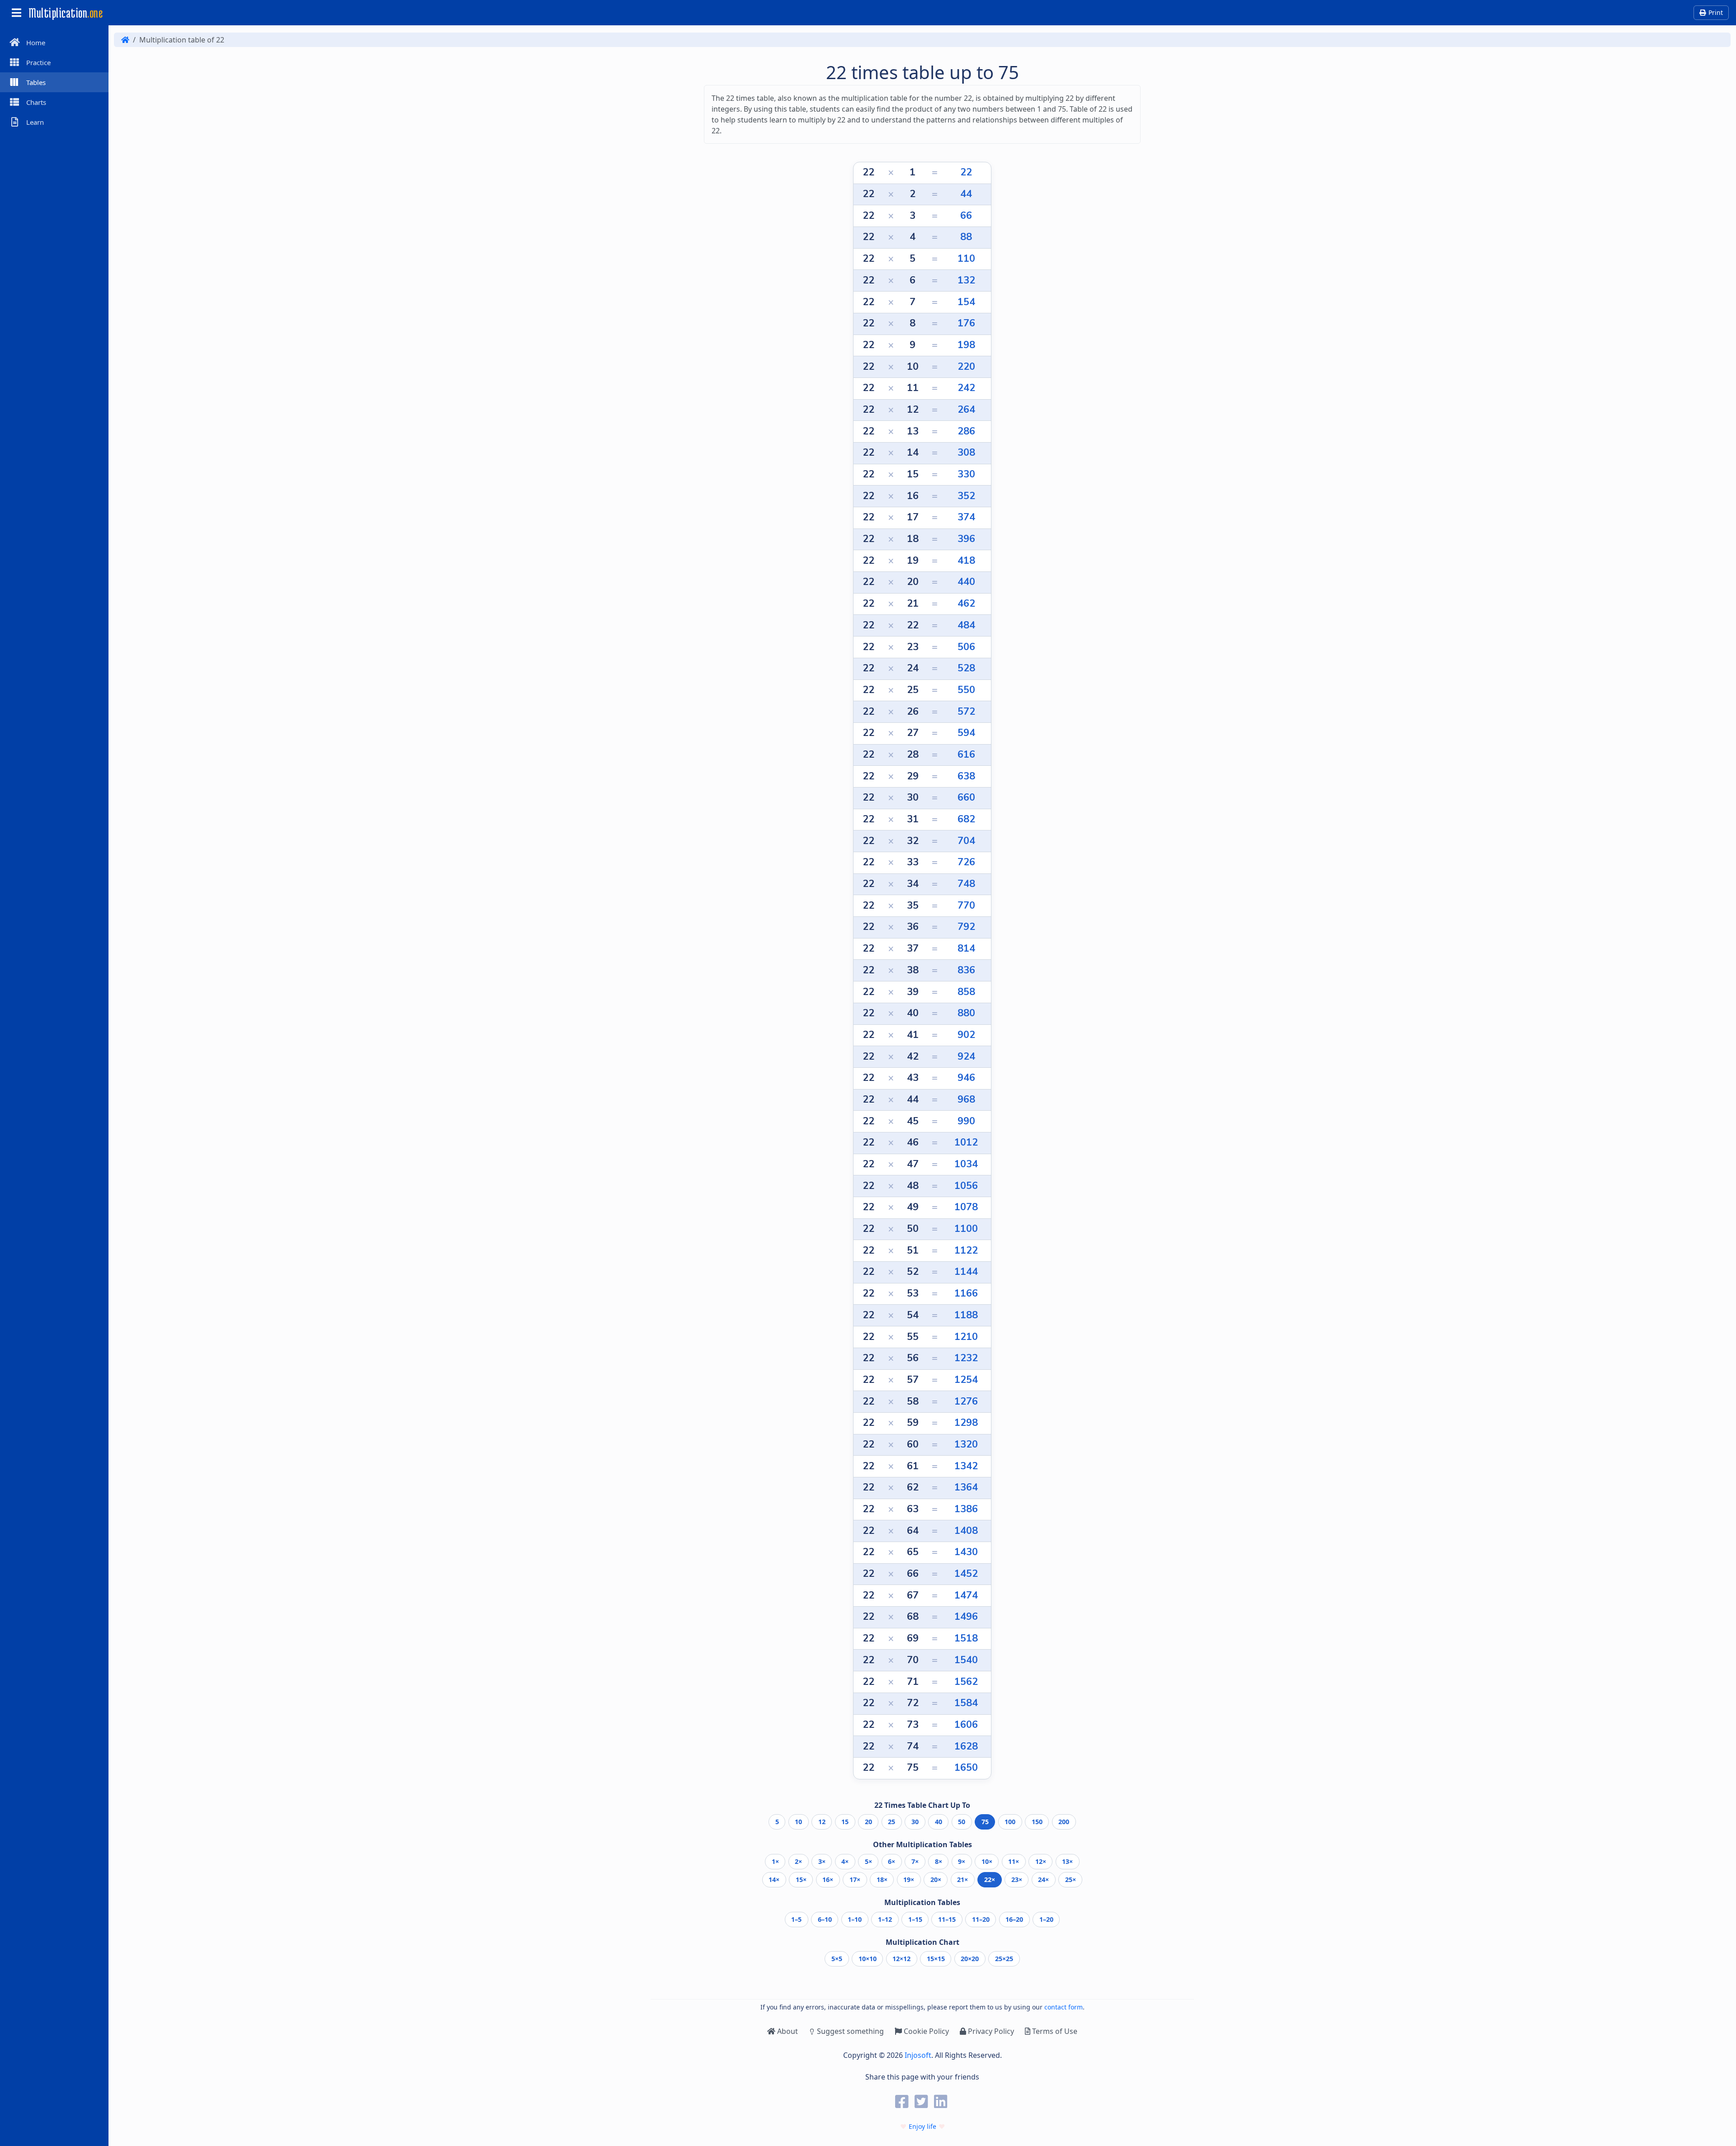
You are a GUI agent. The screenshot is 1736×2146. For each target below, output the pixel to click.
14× (774, 1880)
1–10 (855, 1919)
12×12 (901, 1959)
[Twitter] (922, 2101)
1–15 (915, 1919)
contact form (1064, 2007)
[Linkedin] (942, 2101)
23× (1017, 1880)
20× (936, 1880)
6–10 (825, 1919)
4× (845, 1861)
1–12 (885, 1919)
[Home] (125, 40)
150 (1037, 1822)
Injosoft (918, 2055)
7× (915, 1861)
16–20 (1014, 1919)
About (787, 2031)
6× (892, 1861)
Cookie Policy (925, 2031)
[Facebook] (903, 2101)
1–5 (796, 1919)
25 (892, 1822)
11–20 (981, 1919)
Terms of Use (1054, 2031)
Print (1716, 12)
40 (939, 1822)
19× (909, 1880)
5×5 (837, 1959)
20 (868, 1822)
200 (1064, 1822)
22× (990, 1880)
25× (1071, 1880)
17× (855, 1880)
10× (987, 1861)
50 (962, 1822)
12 (822, 1822)
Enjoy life (922, 2126)
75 (985, 1822)
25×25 (1004, 1959)
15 (845, 1822)
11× (1014, 1861)
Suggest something (850, 2031)
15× (801, 1880)
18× (882, 1880)
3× (822, 1861)
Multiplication (66, 13)
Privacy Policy (990, 2031)
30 (915, 1822)
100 (1010, 1822)
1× (775, 1861)
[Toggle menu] (16, 13)
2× (798, 1861)
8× (939, 1861)
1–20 (1046, 1919)
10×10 (868, 1959)
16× (828, 1880)
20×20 (970, 1959)
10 (798, 1822)
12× (1041, 1861)
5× (868, 1861)
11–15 (947, 1919)
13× (1067, 1861)
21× (962, 1880)
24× (1043, 1880)
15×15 (936, 1959)
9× (962, 1861)
